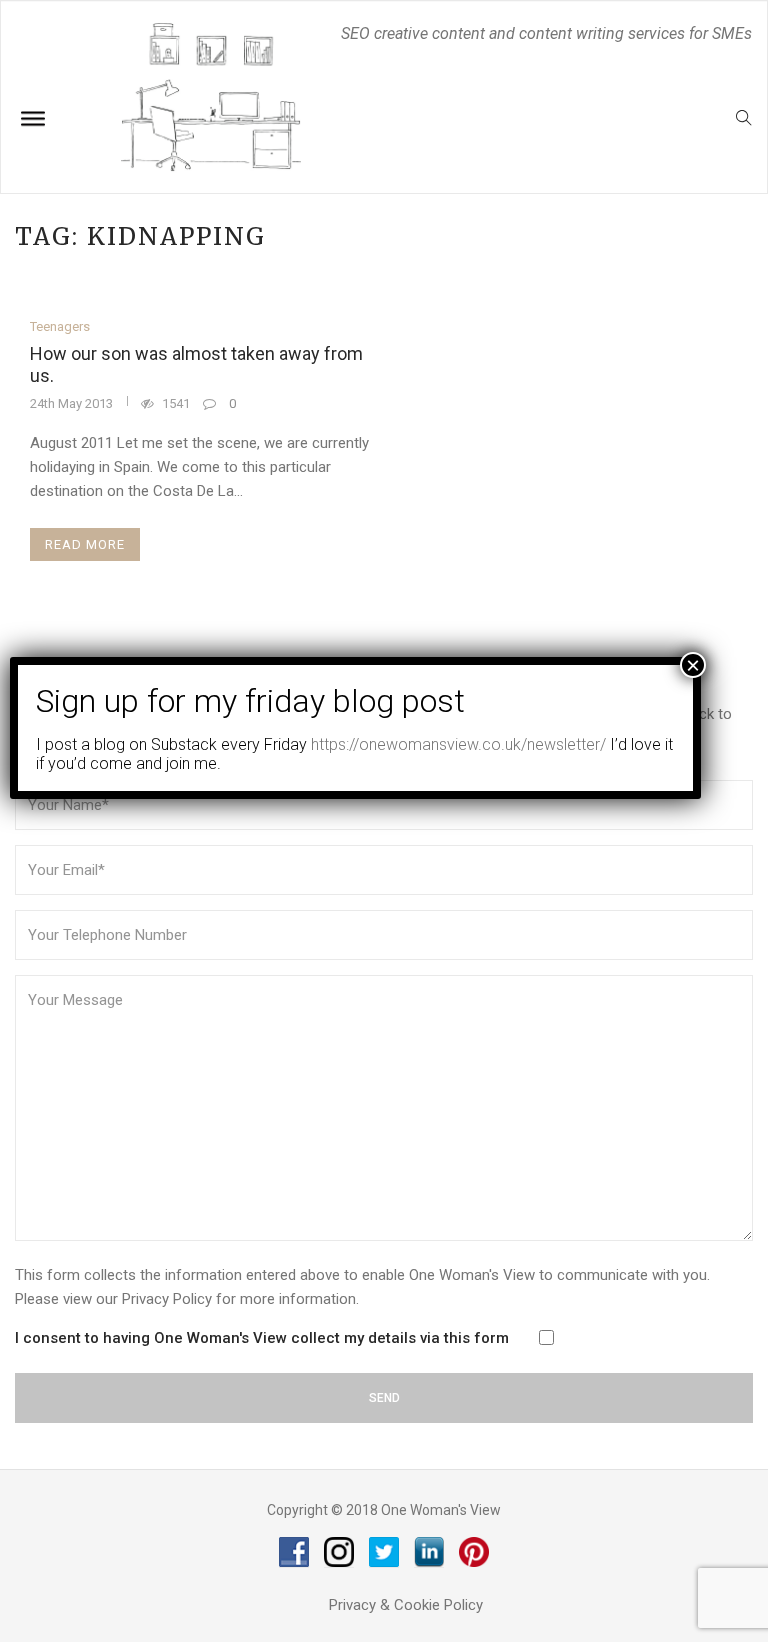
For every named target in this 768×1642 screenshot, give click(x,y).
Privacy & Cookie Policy (406, 1605)
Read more (85, 544)
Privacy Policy (167, 1299)
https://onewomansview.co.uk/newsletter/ (458, 744)
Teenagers (60, 326)
